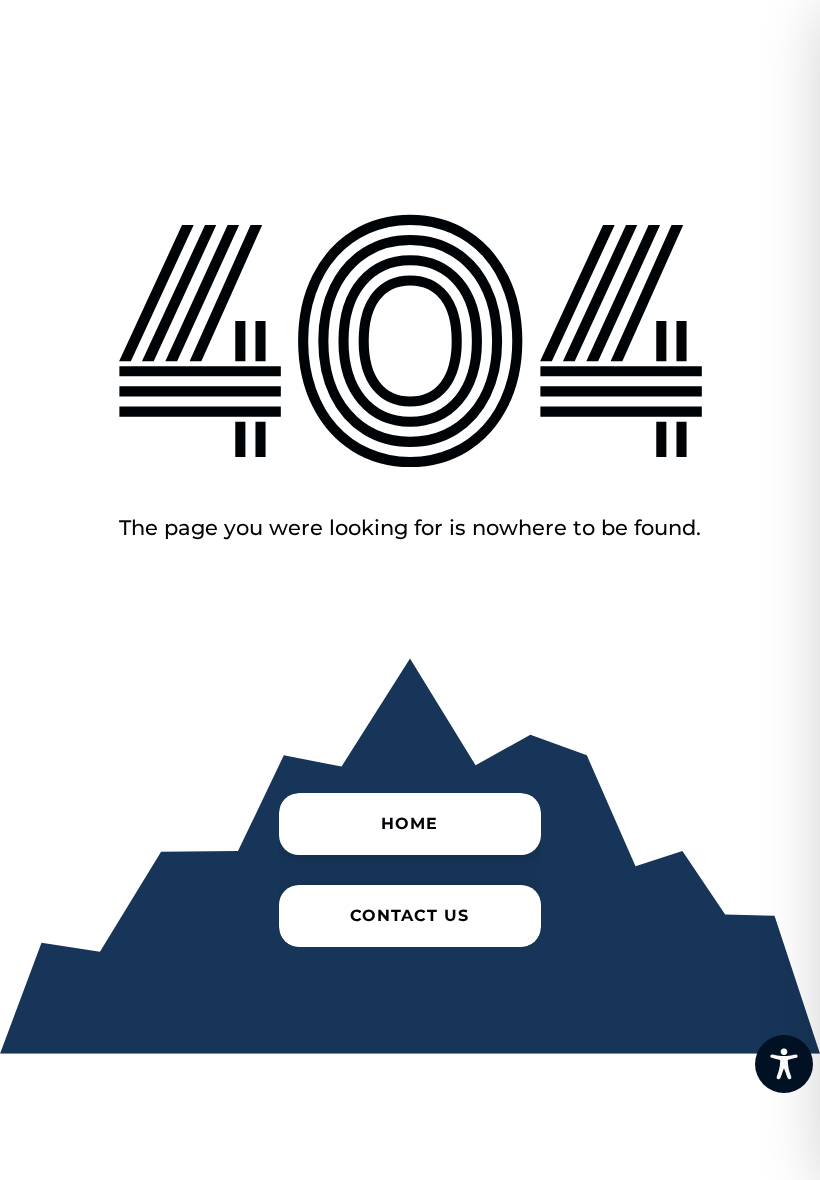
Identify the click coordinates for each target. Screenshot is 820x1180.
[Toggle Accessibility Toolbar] (784, 1064)
